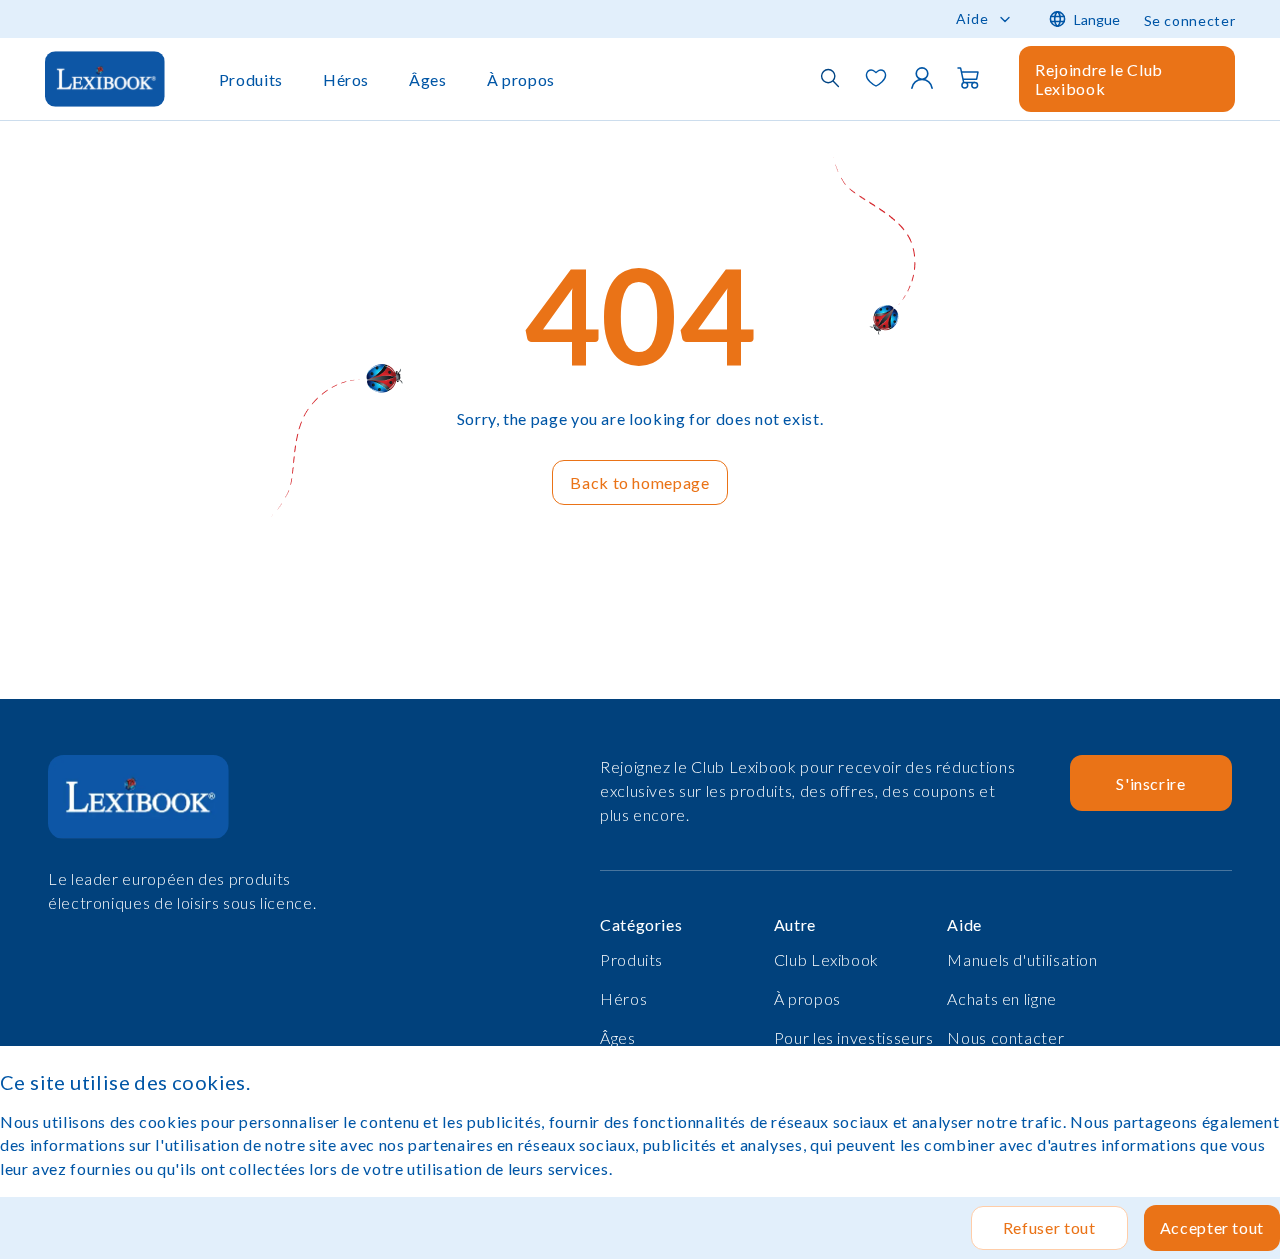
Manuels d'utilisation (1022, 959)
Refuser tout (1049, 1227)
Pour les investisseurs (854, 1037)
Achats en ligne (1002, 998)
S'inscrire (1150, 783)
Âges (428, 79)
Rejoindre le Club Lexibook (1099, 79)
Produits (251, 79)
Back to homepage (639, 482)
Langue (1097, 19)
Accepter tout (1212, 1227)
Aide (972, 18)
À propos (521, 79)
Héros (346, 79)
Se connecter (1190, 20)
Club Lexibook (826, 959)
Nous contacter (1005, 1037)
